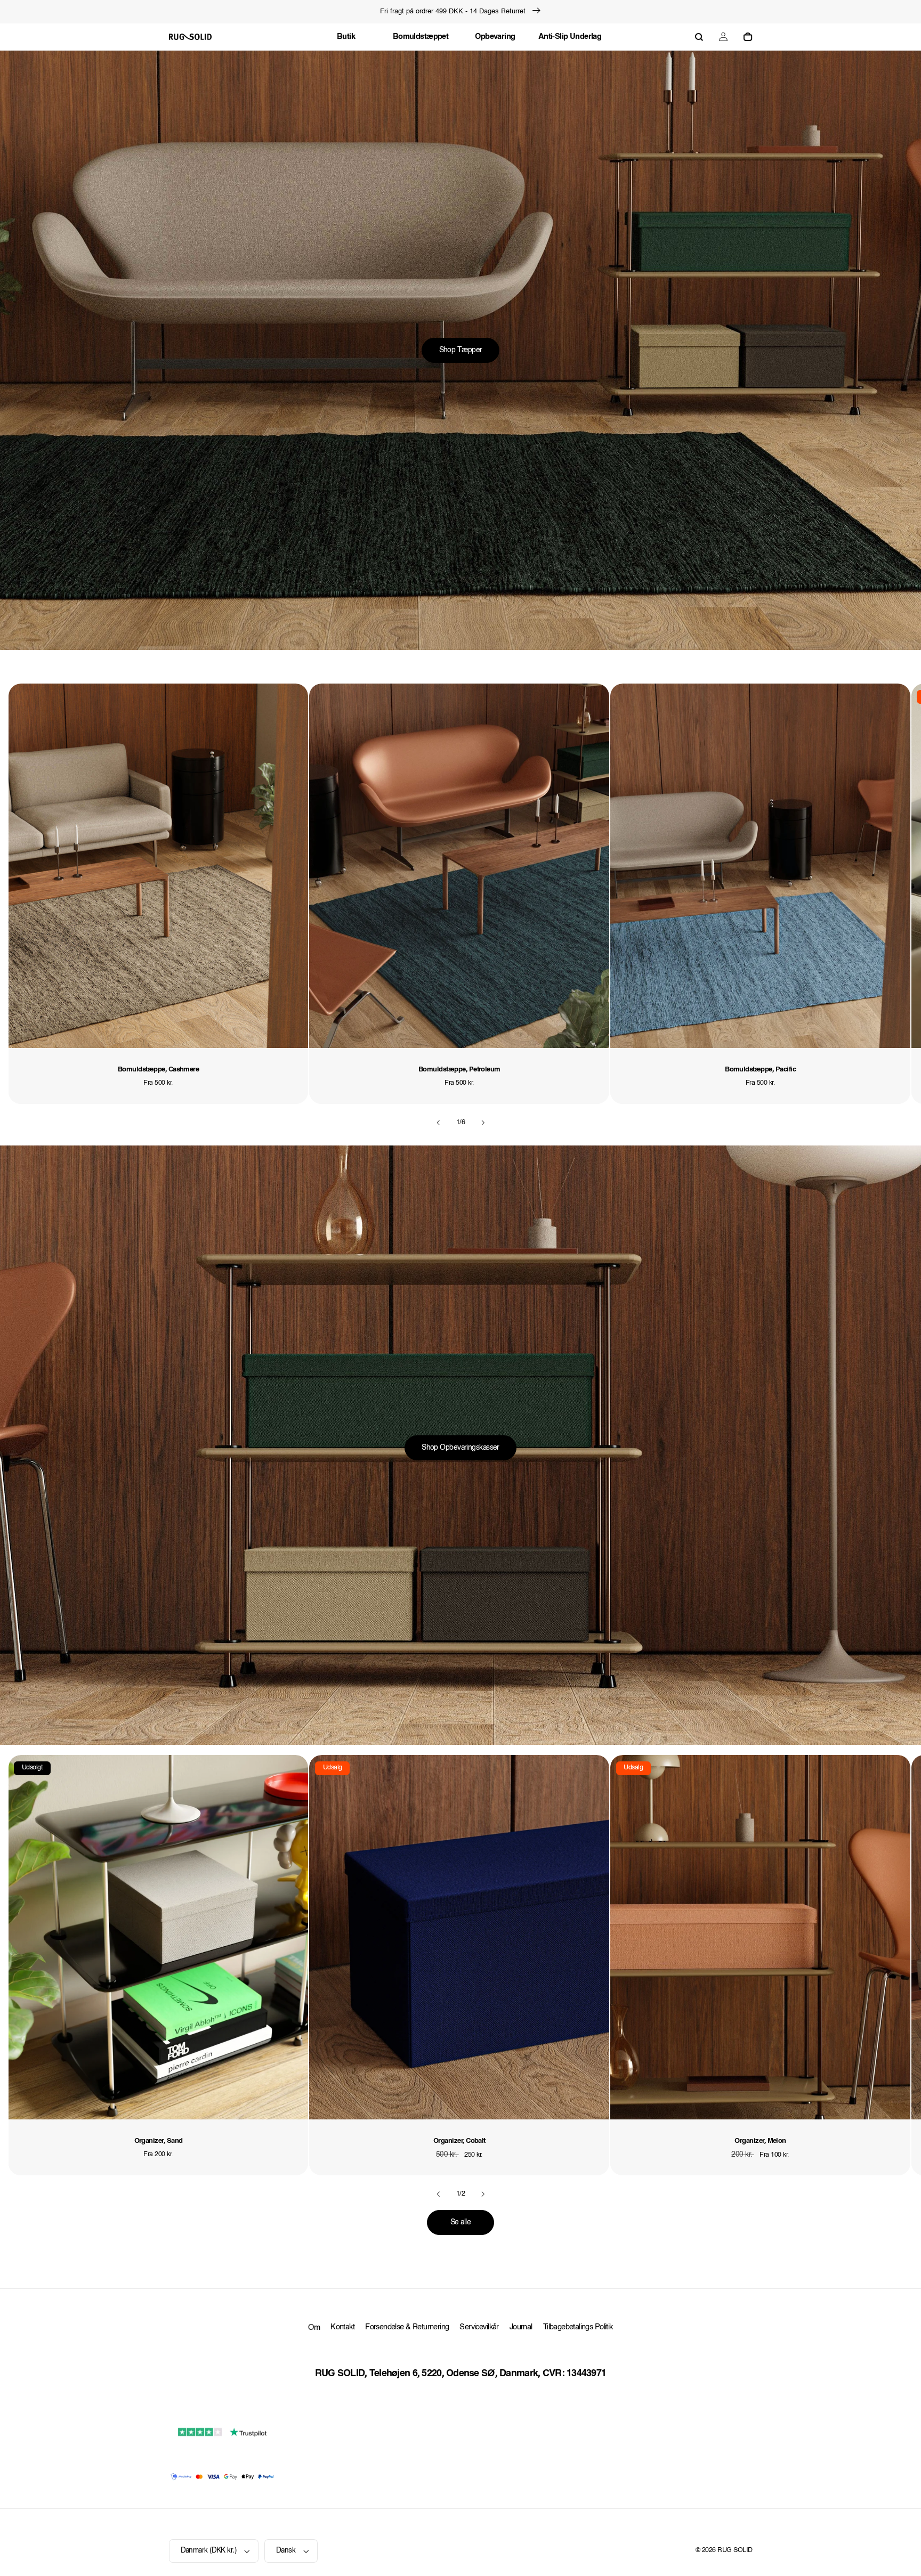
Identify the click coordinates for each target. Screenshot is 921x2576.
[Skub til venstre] (438, 1123)
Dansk (286, 2551)
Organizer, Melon (760, 2141)
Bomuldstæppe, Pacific (760, 1070)
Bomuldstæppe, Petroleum (459, 1070)
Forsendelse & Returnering (407, 2327)
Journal (521, 2327)
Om (314, 2328)
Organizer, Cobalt (459, 2141)
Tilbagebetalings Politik (578, 2327)
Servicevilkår (479, 2327)
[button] (699, 37)
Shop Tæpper (461, 350)
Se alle (461, 2222)
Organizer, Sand (159, 2141)
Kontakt (342, 2327)
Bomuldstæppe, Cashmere (159, 1070)
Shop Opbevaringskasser (461, 1448)
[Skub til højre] (483, 1123)
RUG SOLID (735, 2550)
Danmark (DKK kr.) (209, 2551)
